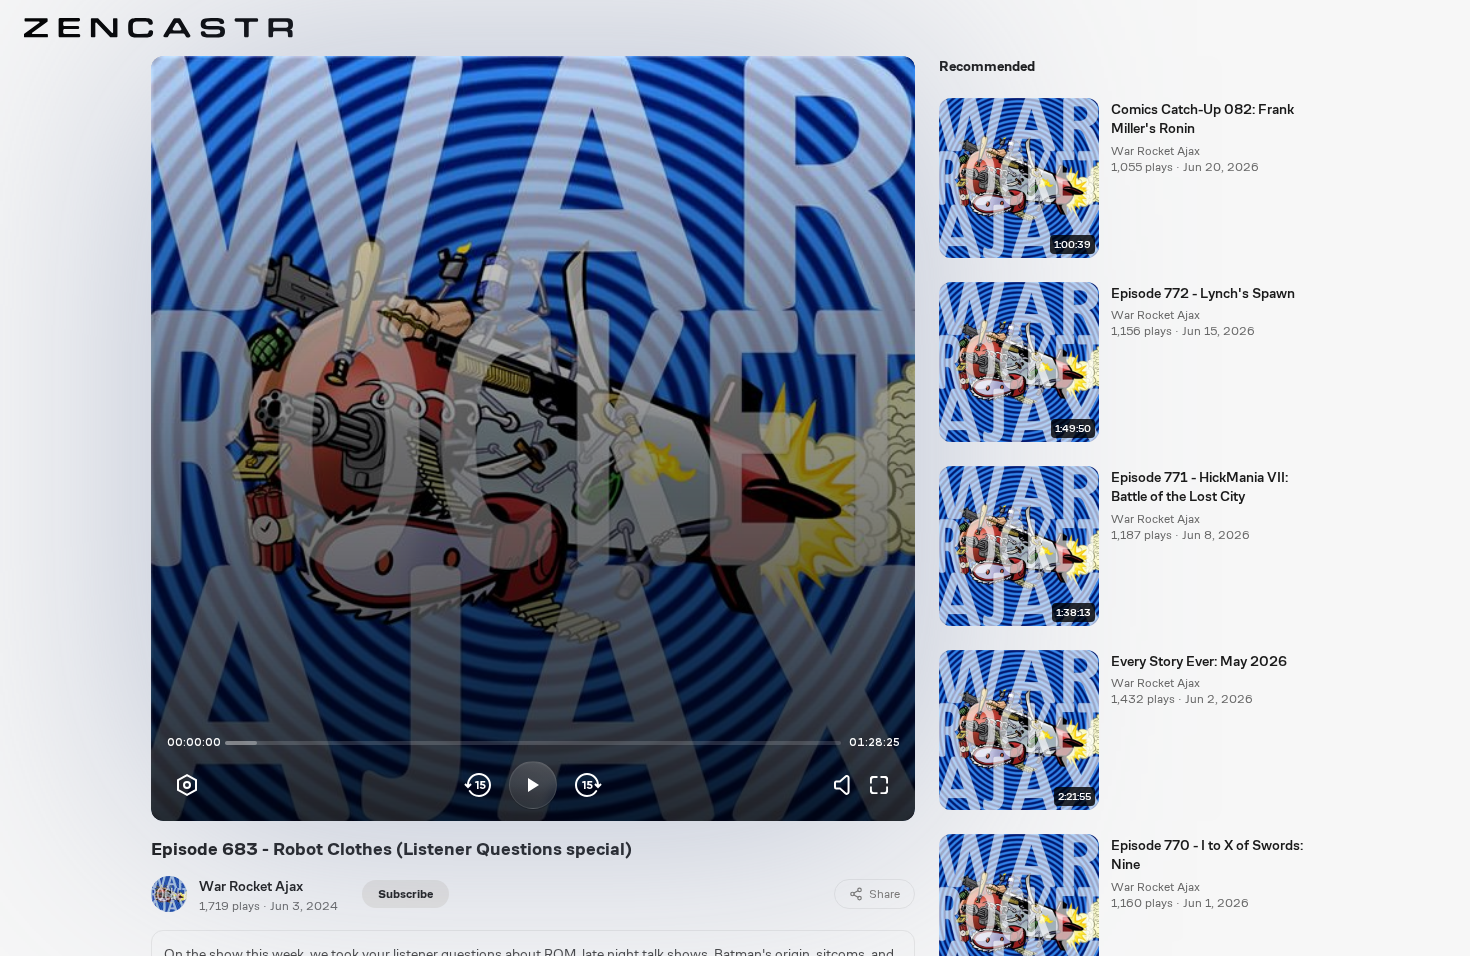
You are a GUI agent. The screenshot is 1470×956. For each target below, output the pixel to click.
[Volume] (847, 785)
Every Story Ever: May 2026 (1199, 661)
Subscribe (405, 894)
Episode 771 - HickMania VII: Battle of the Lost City (1199, 486)
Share (884, 894)
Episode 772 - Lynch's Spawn (1203, 293)
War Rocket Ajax (251, 886)
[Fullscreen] (879, 785)
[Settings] (187, 785)
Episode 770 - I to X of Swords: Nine (1207, 854)
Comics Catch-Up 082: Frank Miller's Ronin (1202, 118)
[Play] (533, 785)
